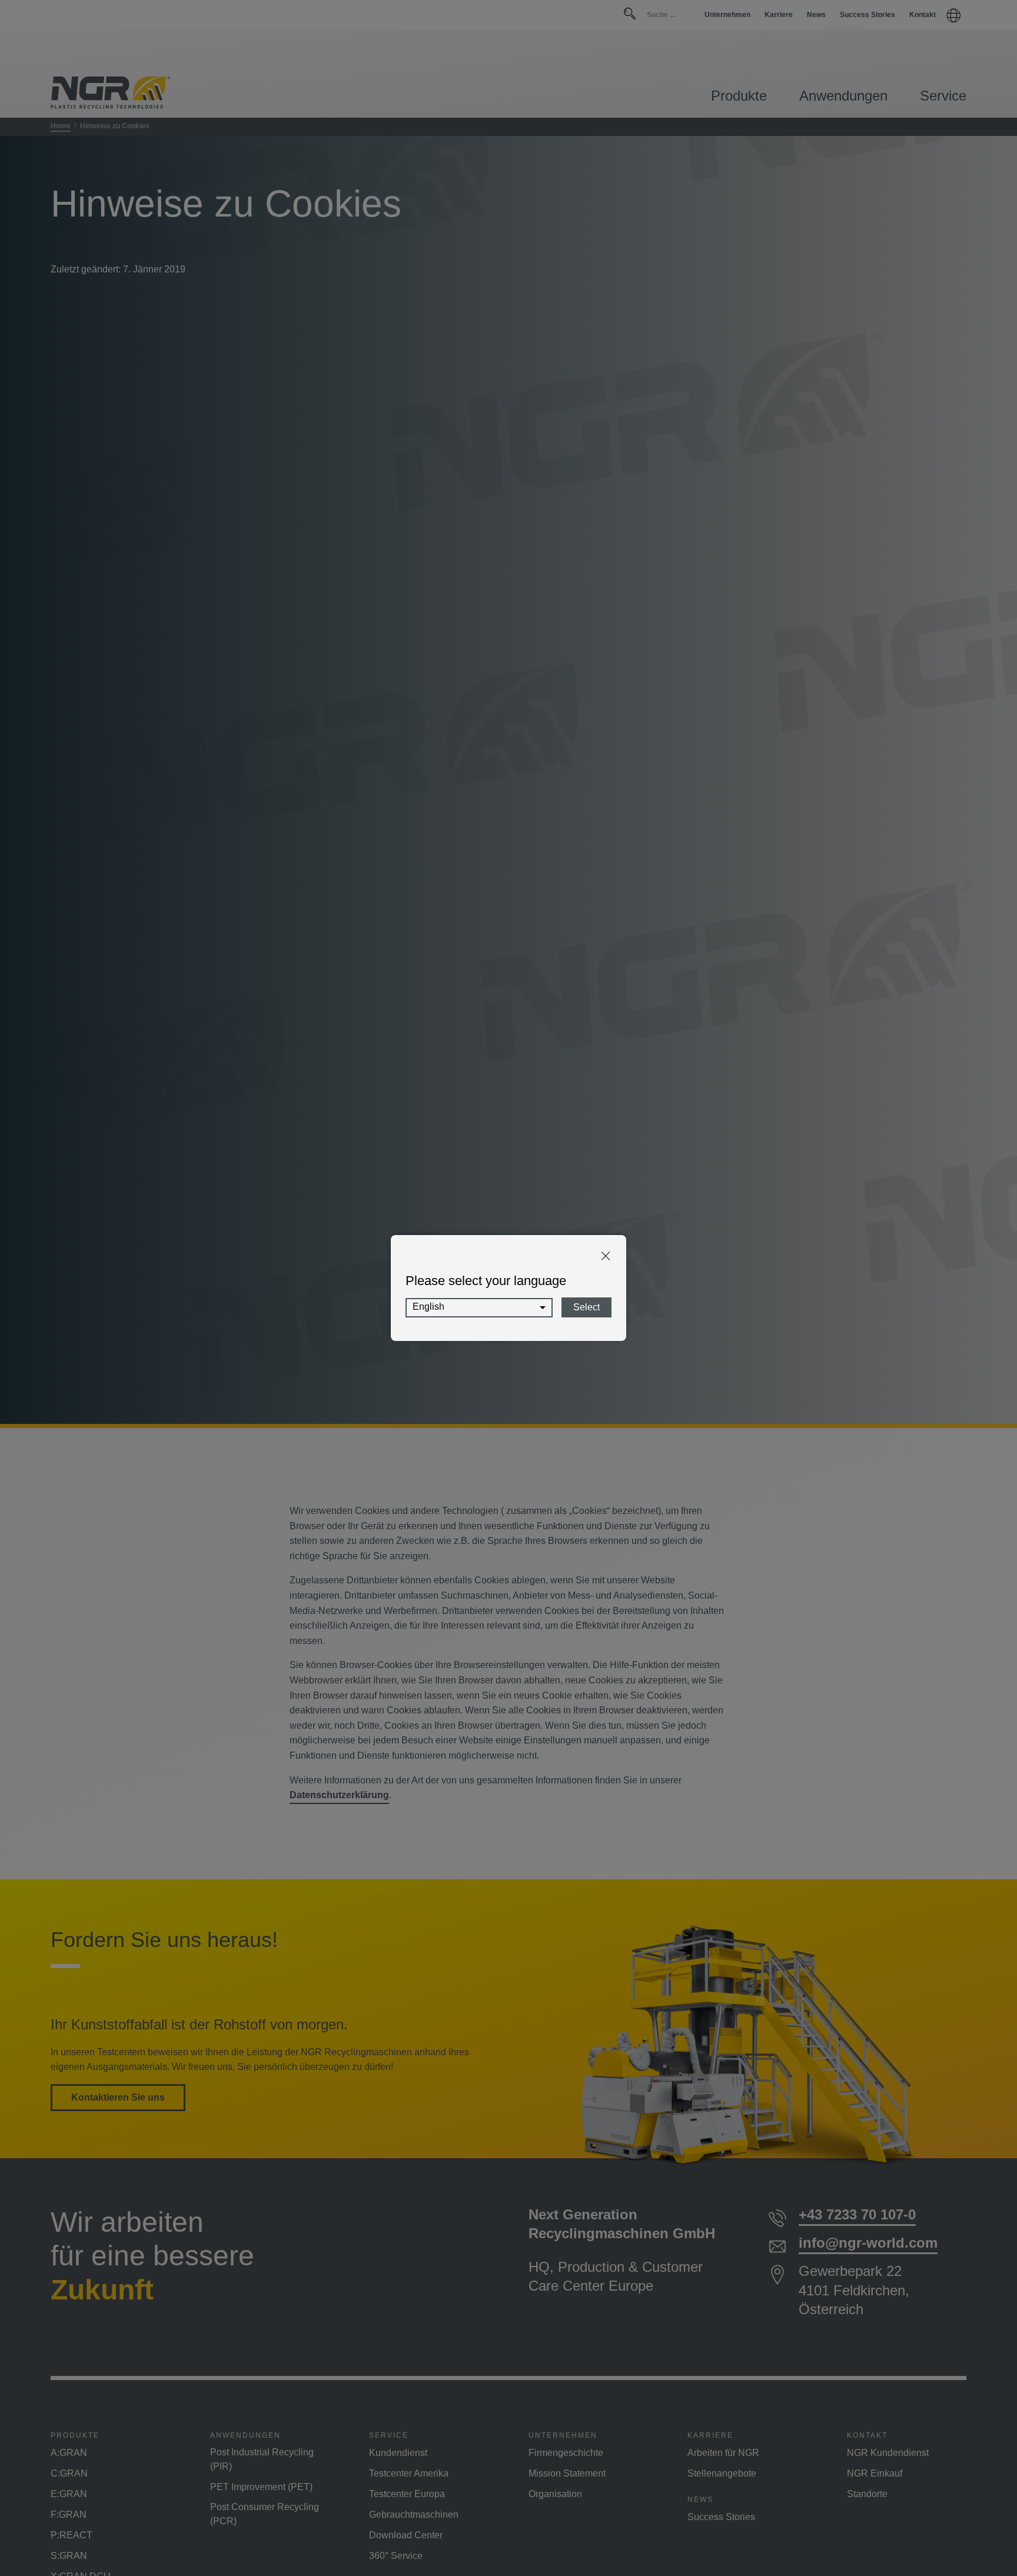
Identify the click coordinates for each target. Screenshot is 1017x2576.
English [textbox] (428, 1307)
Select (586, 1307)
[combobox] (479, 1308)
